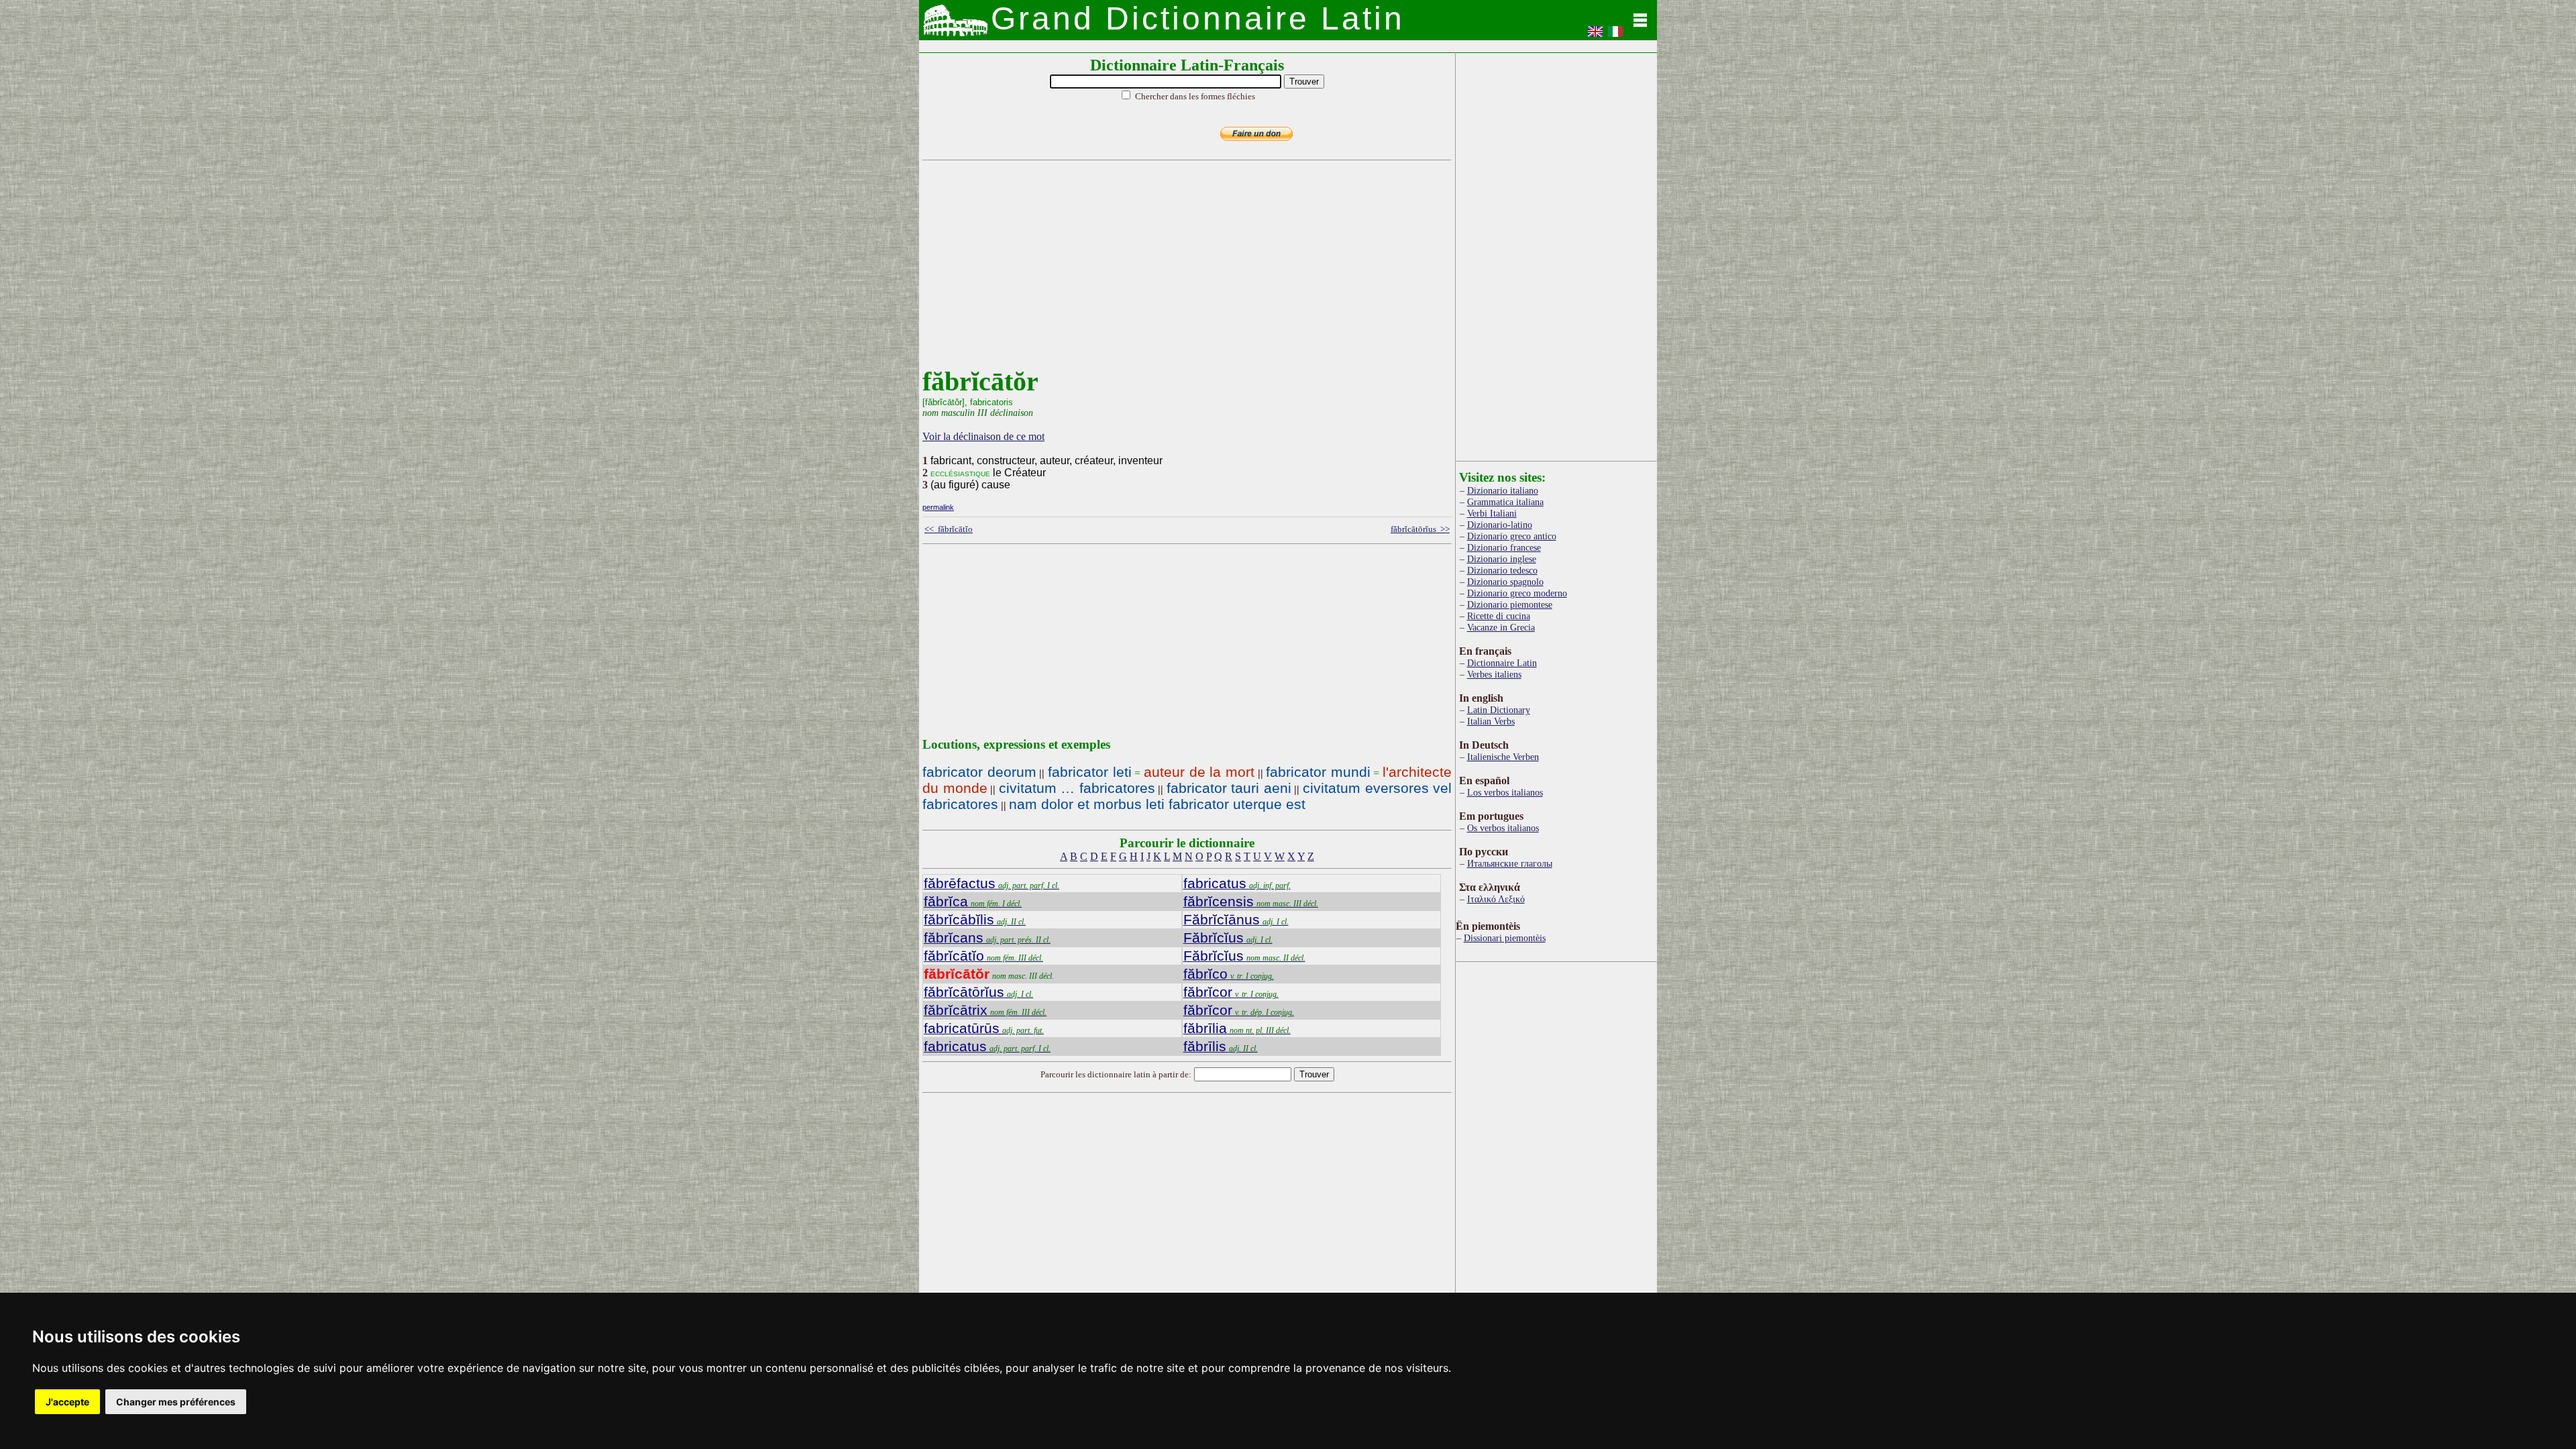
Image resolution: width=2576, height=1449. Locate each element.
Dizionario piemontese (1510, 604)
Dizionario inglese (1502, 559)
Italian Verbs (1491, 721)
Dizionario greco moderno (1517, 593)
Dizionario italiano (1503, 490)
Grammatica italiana (1505, 502)
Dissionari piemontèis (1505, 938)
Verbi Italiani (1492, 513)
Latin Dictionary (1499, 710)
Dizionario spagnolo (1505, 582)
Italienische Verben (1503, 757)
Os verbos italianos (1503, 828)
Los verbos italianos (1505, 792)
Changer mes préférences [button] (176, 1402)
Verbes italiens (1494, 674)
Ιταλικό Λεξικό (1496, 899)
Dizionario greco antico (1512, 536)
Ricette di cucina (1499, 616)
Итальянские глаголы (1510, 863)
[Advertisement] (1184, 272)
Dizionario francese (1504, 547)
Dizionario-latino (1500, 525)
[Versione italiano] (1615, 36)
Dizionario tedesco (1502, 570)
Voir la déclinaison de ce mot (983, 436)
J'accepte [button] (67, 1402)
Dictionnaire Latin (1502, 663)
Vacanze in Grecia (1501, 627)
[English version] (1595, 36)
